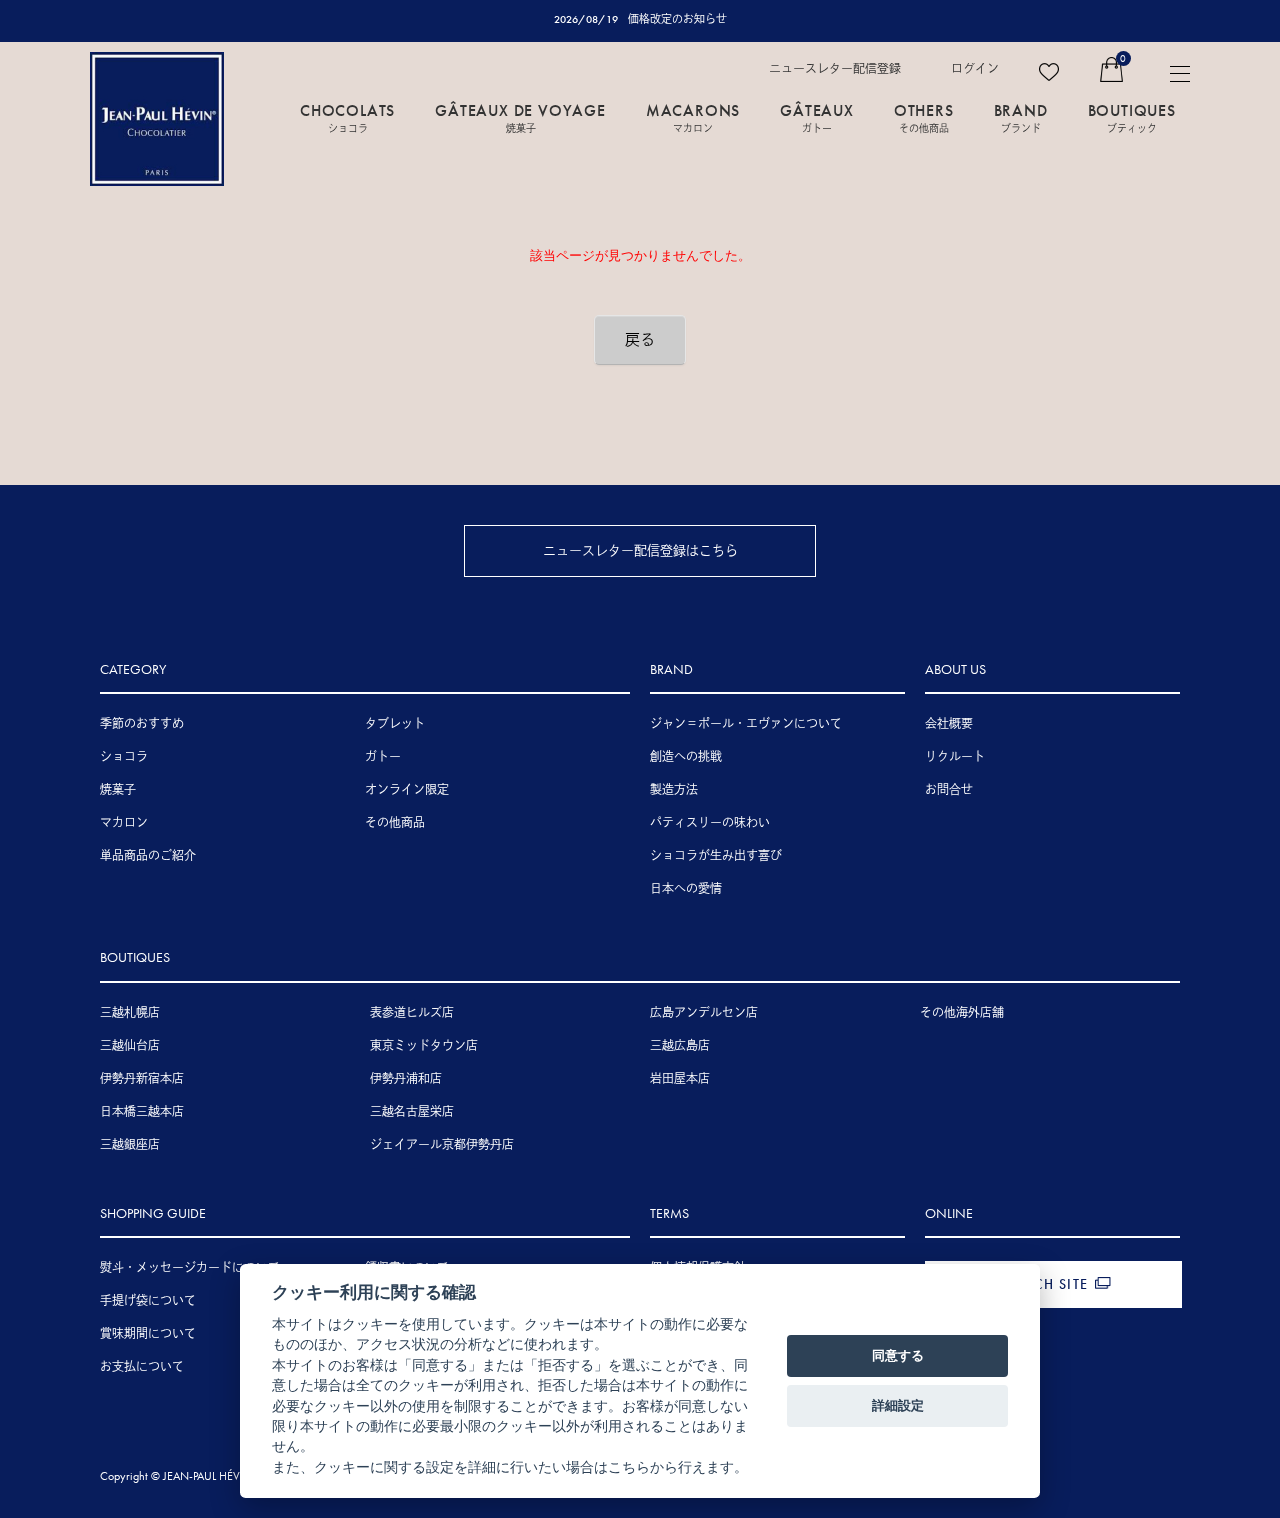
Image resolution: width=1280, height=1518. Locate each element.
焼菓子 (118, 790)
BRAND (1021, 117)
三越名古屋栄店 (412, 1112)
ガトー (383, 757)
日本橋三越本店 (142, 1112)
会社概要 (949, 724)
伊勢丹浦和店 (406, 1079)
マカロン (124, 823)
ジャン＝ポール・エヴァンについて (746, 724)
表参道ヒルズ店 (412, 1013)
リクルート (955, 757)
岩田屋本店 (680, 1079)
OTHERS (924, 117)
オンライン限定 (407, 790)
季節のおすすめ (142, 724)
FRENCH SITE (1043, 1284)
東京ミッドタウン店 (424, 1046)
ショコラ (124, 757)
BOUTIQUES (1132, 117)
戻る (640, 340)
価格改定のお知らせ (677, 19)
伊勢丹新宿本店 (142, 1079)
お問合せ (949, 790)
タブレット (395, 724)
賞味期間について (148, 1334)
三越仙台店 (130, 1046)
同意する (898, 1355)
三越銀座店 (130, 1145)
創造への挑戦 (686, 757)
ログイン (975, 69)
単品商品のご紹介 (148, 856)
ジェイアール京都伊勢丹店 (442, 1145)
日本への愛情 (686, 889)
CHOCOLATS (347, 117)
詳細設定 (898, 1405)
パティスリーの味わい (710, 823)
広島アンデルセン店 (704, 1013)
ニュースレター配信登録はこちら (640, 550)
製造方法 (674, 790)
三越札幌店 (130, 1013)
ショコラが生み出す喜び (716, 856)
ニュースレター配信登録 (835, 69)
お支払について (142, 1367)
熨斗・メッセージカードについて (190, 1268)
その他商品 (395, 823)
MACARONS (693, 117)
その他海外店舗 (962, 1013)
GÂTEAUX (817, 117)
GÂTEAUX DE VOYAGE (520, 117)
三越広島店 (680, 1046)
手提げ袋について (148, 1301)
